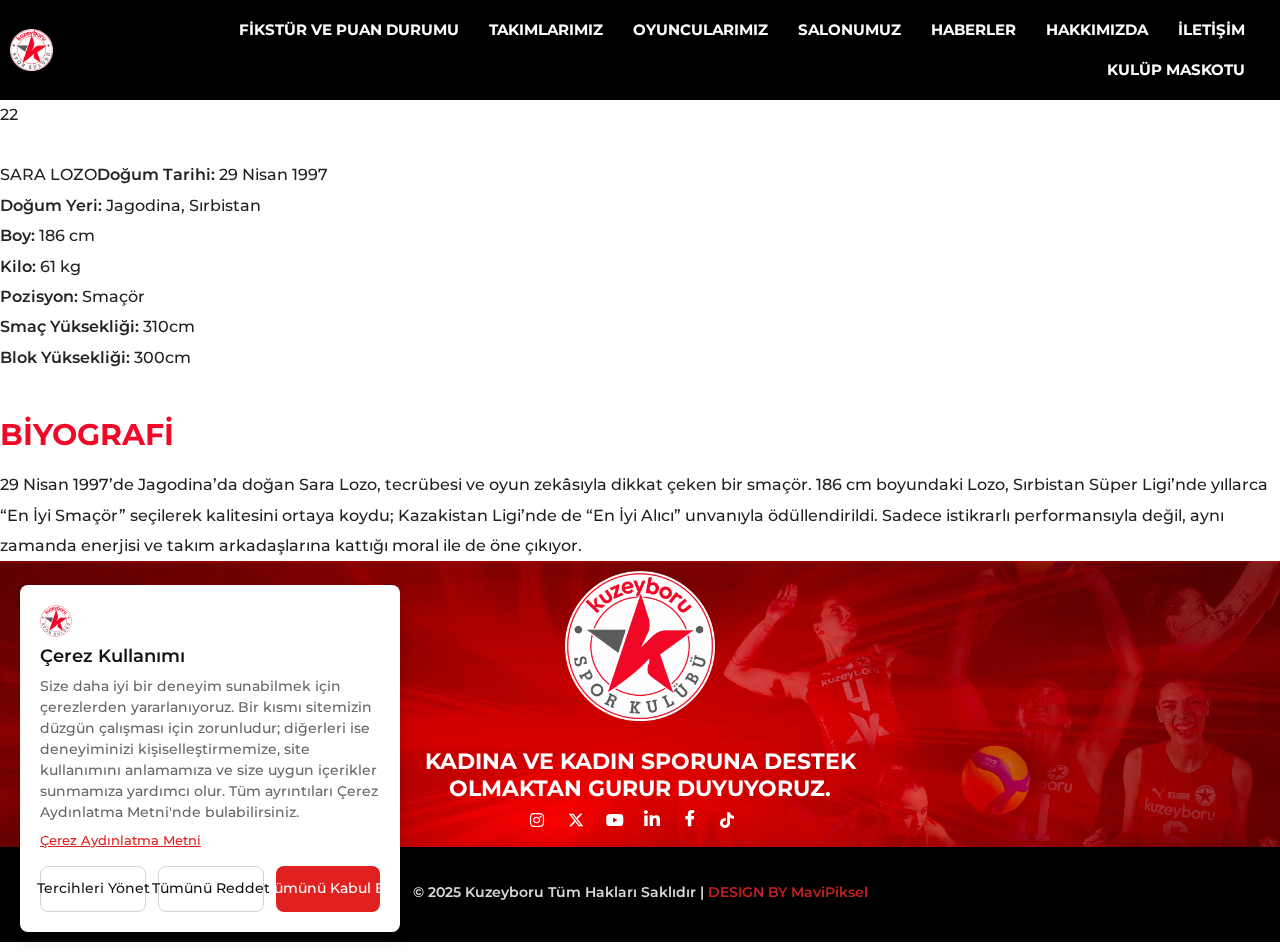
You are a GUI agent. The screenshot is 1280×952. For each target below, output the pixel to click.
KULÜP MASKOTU (1176, 69)
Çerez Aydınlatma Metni (120, 840)
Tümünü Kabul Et (328, 888)
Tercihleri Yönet (93, 888)
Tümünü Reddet (211, 888)
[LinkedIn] (659, 820)
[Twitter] (583, 820)
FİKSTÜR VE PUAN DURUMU (349, 29)
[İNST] (545, 820)
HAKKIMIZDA (1097, 29)
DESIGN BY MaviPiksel (788, 892)
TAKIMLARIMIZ (546, 29)
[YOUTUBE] (621, 820)
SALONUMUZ (849, 29)
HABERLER (973, 29)
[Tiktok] (735, 820)
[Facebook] (697, 820)
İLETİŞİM (1211, 29)
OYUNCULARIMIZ (700, 29)
